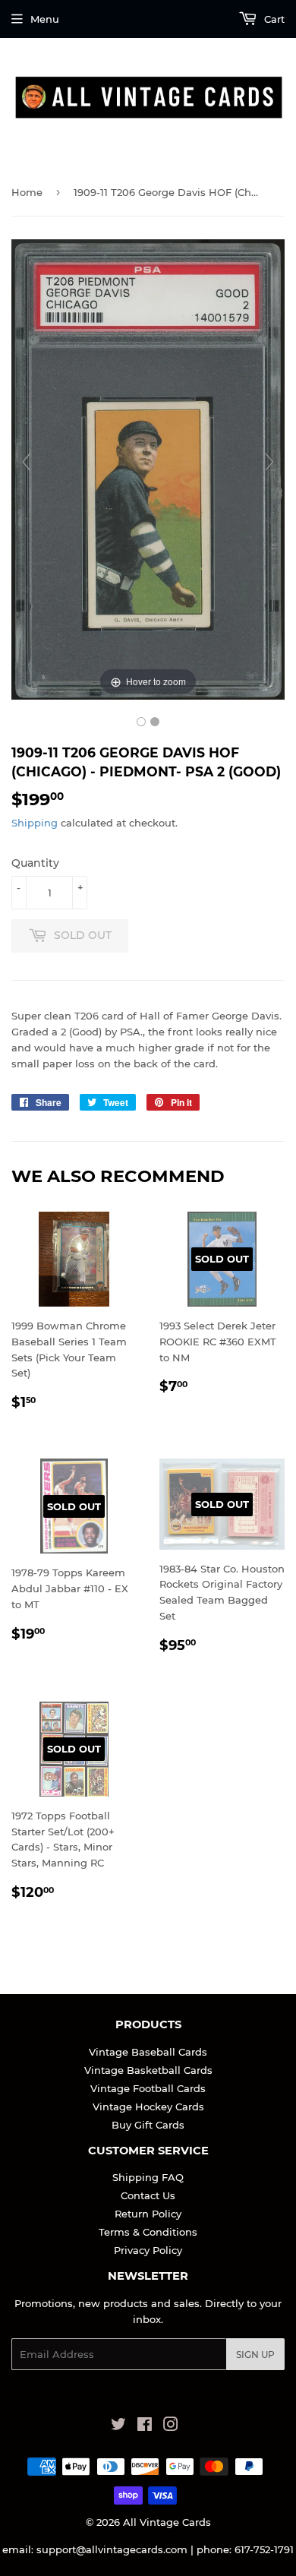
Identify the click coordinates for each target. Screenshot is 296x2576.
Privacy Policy (148, 2250)
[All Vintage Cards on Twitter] (118, 2426)
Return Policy (148, 2214)
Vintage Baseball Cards (148, 2052)
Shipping (35, 823)
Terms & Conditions (148, 2232)
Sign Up (255, 2355)
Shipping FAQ (148, 2177)
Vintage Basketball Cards (148, 2070)
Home (27, 192)
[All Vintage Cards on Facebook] (145, 2426)
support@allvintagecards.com (112, 2549)
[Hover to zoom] (148, 469)
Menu (45, 19)
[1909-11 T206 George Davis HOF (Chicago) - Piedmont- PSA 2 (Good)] (141, 722)
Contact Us (148, 2195)
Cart (273, 19)
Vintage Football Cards (148, 2088)
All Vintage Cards (167, 2522)
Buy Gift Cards (148, 2125)
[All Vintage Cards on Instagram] (171, 2426)
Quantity (35, 863)
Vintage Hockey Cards (148, 2107)
